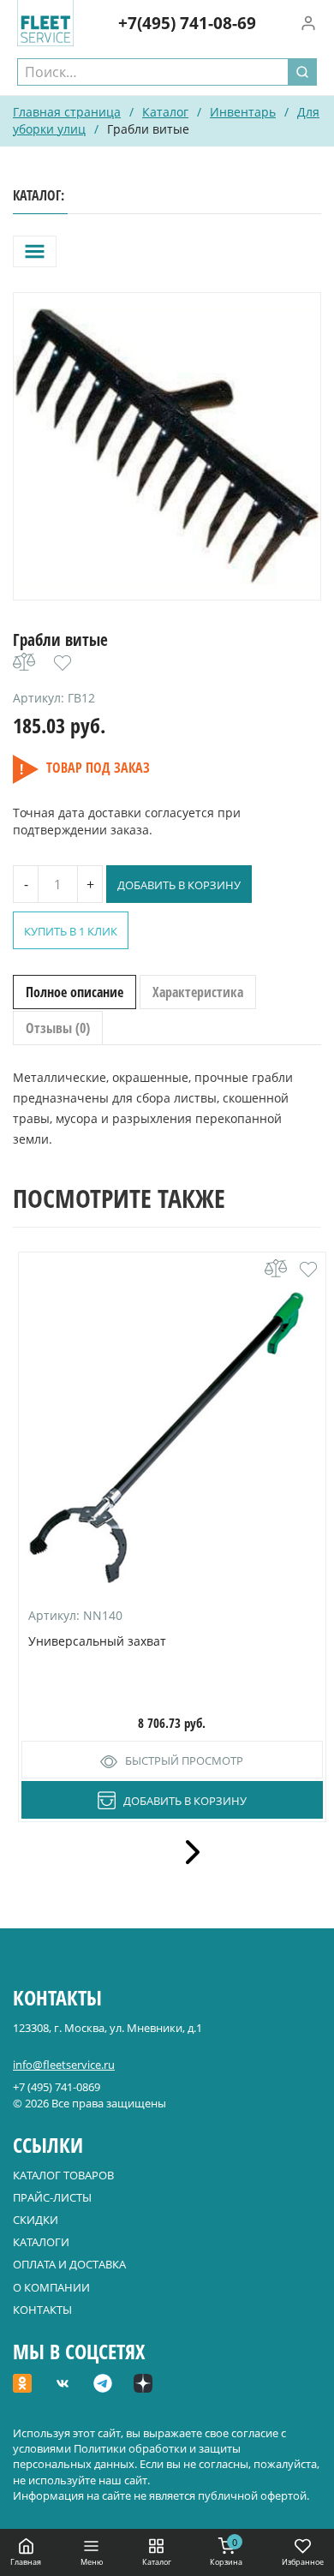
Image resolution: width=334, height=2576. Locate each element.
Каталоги (41, 2242)
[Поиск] (302, 72)
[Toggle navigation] (35, 251)
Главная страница (67, 112)
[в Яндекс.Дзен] (143, 2385)
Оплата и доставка (69, 2264)
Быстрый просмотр (184, 1760)
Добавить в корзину (179, 885)
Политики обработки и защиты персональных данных (127, 2456)
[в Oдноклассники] (22, 2385)
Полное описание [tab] (75, 992)
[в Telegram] (103, 2385)
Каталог (165, 112)
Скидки (36, 2220)
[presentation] (187, 1852)
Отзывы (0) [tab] (58, 1028)
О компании (51, 2287)
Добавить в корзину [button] (185, 1801)
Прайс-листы (52, 2197)
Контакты (42, 2310)
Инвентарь (243, 112)
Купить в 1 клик (71, 931)
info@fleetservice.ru (64, 2065)
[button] (63, 663)
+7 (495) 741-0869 (57, 2087)
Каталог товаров (63, 2175)
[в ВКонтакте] (63, 2385)
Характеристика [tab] (198, 992)
